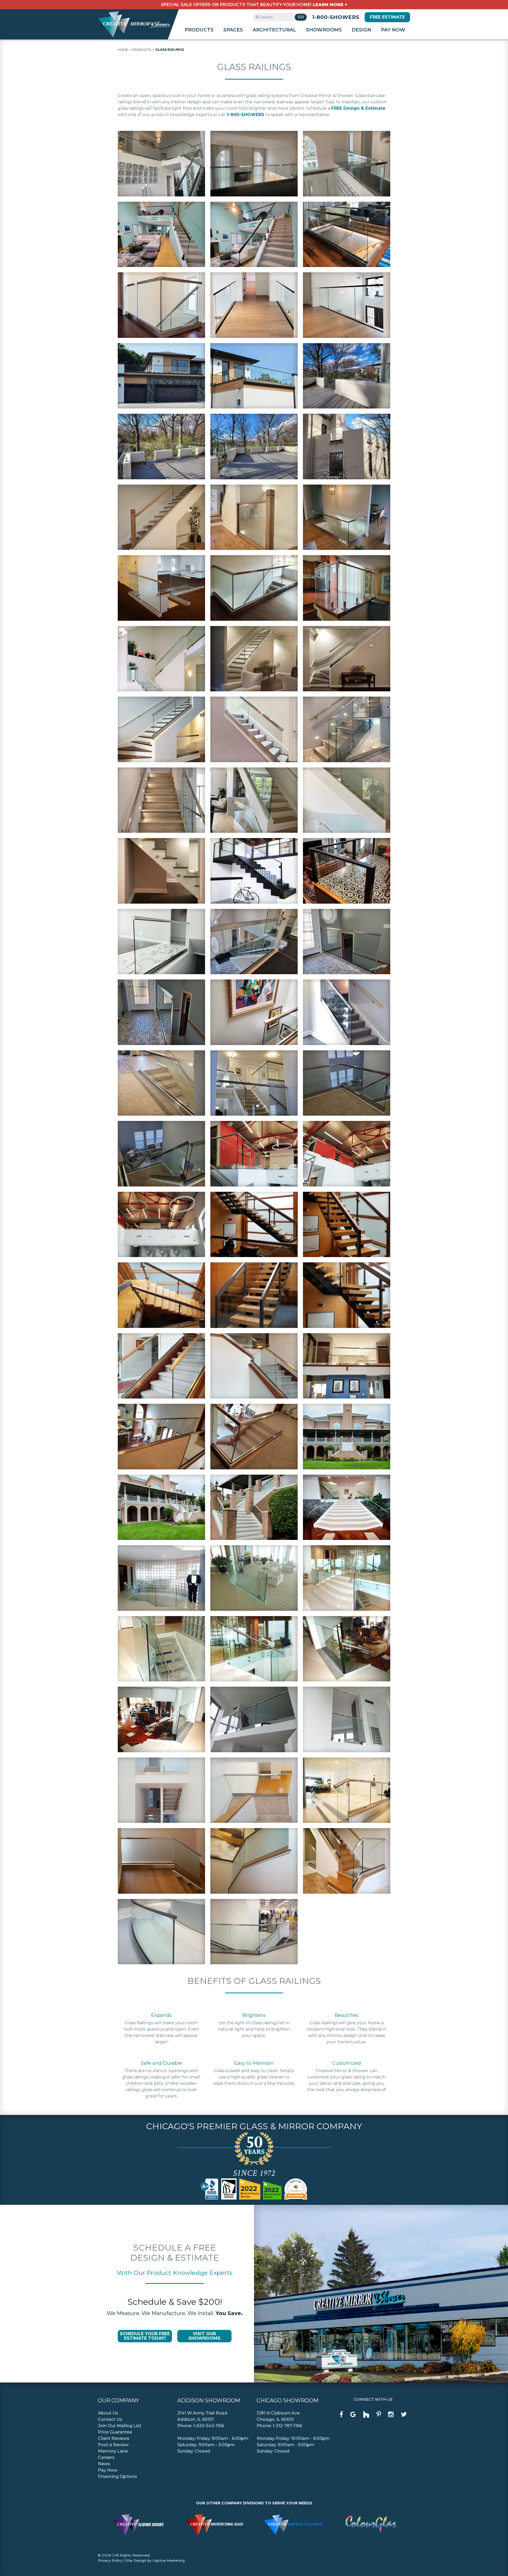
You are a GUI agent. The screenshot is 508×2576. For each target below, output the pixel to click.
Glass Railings (170, 50)
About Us (108, 2413)
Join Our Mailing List (120, 2426)
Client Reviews (114, 2438)
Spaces (233, 30)
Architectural (274, 30)
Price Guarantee (115, 2432)
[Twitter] (404, 2414)
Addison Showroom (209, 2400)
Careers (106, 2457)
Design (361, 30)
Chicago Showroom (287, 2400)
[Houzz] (366, 2415)
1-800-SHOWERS (246, 115)
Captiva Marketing (169, 2560)
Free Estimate (387, 17)
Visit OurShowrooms (204, 2336)
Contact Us (110, 2419)
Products (199, 30)
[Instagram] (391, 2414)
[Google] (353, 2414)
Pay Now (393, 30)
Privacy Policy (110, 2560)
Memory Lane (113, 2451)
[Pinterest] (379, 2414)
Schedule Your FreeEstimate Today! (145, 2336)
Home (123, 50)
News (104, 2464)
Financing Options (117, 2476)
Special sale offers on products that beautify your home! (254, 5)
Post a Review (113, 2445)
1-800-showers (336, 17)
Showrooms (324, 30)
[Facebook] (341, 2414)
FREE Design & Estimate (358, 108)
